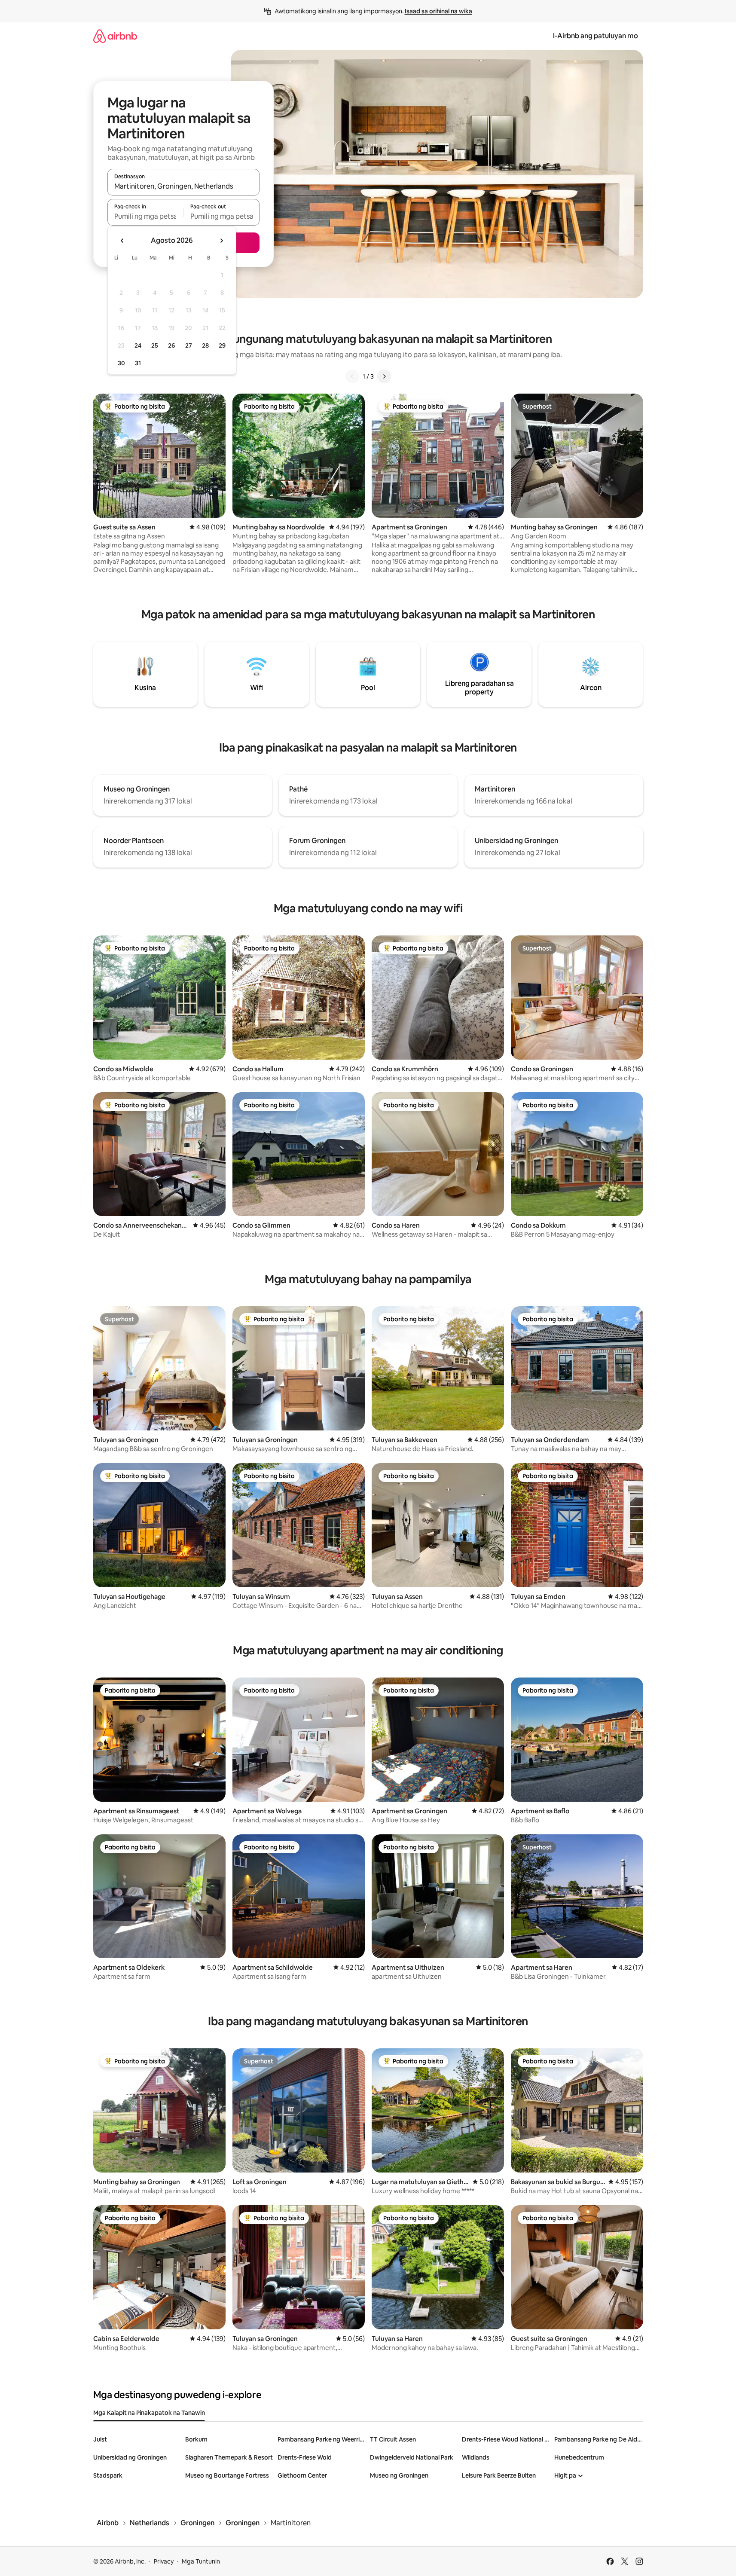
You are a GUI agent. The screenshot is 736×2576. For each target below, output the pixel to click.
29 (222, 345)
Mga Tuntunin (201, 2561)
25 (155, 345)
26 (171, 345)
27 (189, 345)
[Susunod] (384, 376)
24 (138, 345)
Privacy (164, 2561)
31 (138, 363)
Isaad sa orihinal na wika (438, 11)
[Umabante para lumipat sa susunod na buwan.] (221, 241)
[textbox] (145, 216)
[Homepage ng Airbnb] (115, 36)
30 (121, 363)
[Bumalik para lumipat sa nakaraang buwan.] (122, 241)
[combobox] (183, 186)
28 (205, 345)
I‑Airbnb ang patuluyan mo (596, 36)
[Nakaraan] (352, 376)
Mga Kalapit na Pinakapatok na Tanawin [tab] (149, 2413)
